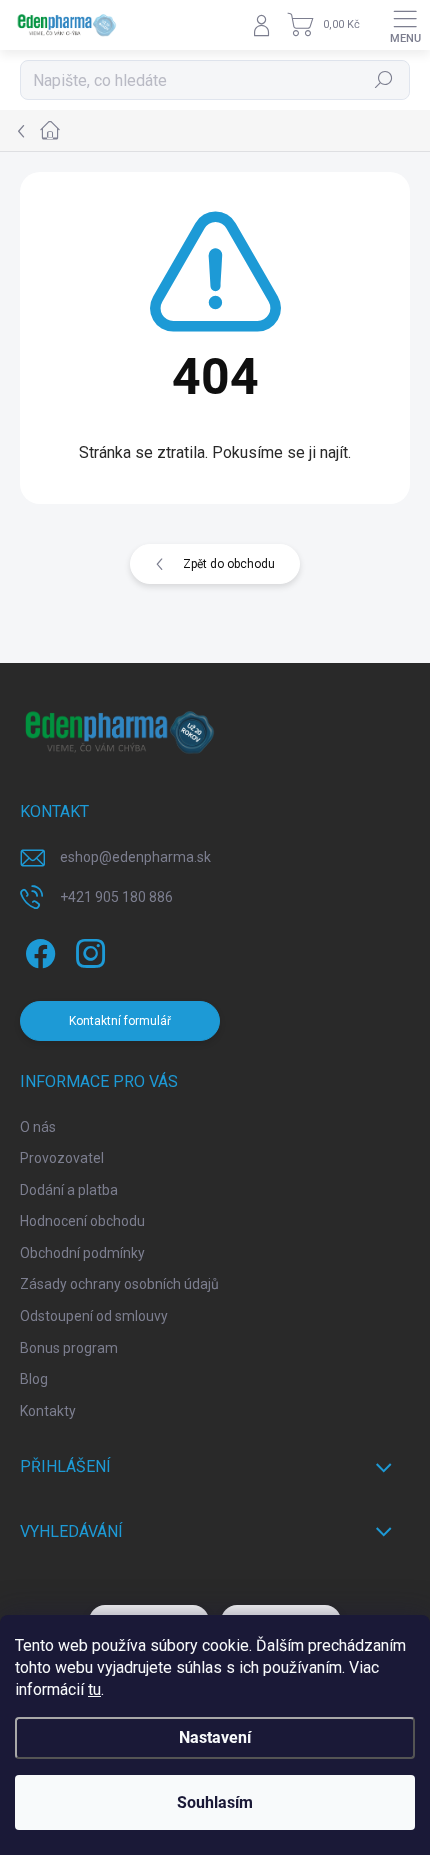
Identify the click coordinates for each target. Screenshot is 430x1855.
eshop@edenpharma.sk (135, 857)
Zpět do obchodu (229, 564)
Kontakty (48, 1411)
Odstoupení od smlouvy (94, 1316)
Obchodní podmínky (82, 1253)
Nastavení (215, 1737)
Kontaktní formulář (120, 1021)
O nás (38, 1127)
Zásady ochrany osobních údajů (119, 1284)
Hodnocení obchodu (82, 1221)
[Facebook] (37, 949)
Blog (34, 1379)
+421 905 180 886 (116, 897)
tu (94, 1689)
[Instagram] (87, 949)
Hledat (384, 80)
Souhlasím (215, 1802)
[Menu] (405, 25)
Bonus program (69, 1348)
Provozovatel (62, 1158)
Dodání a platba (69, 1190)
